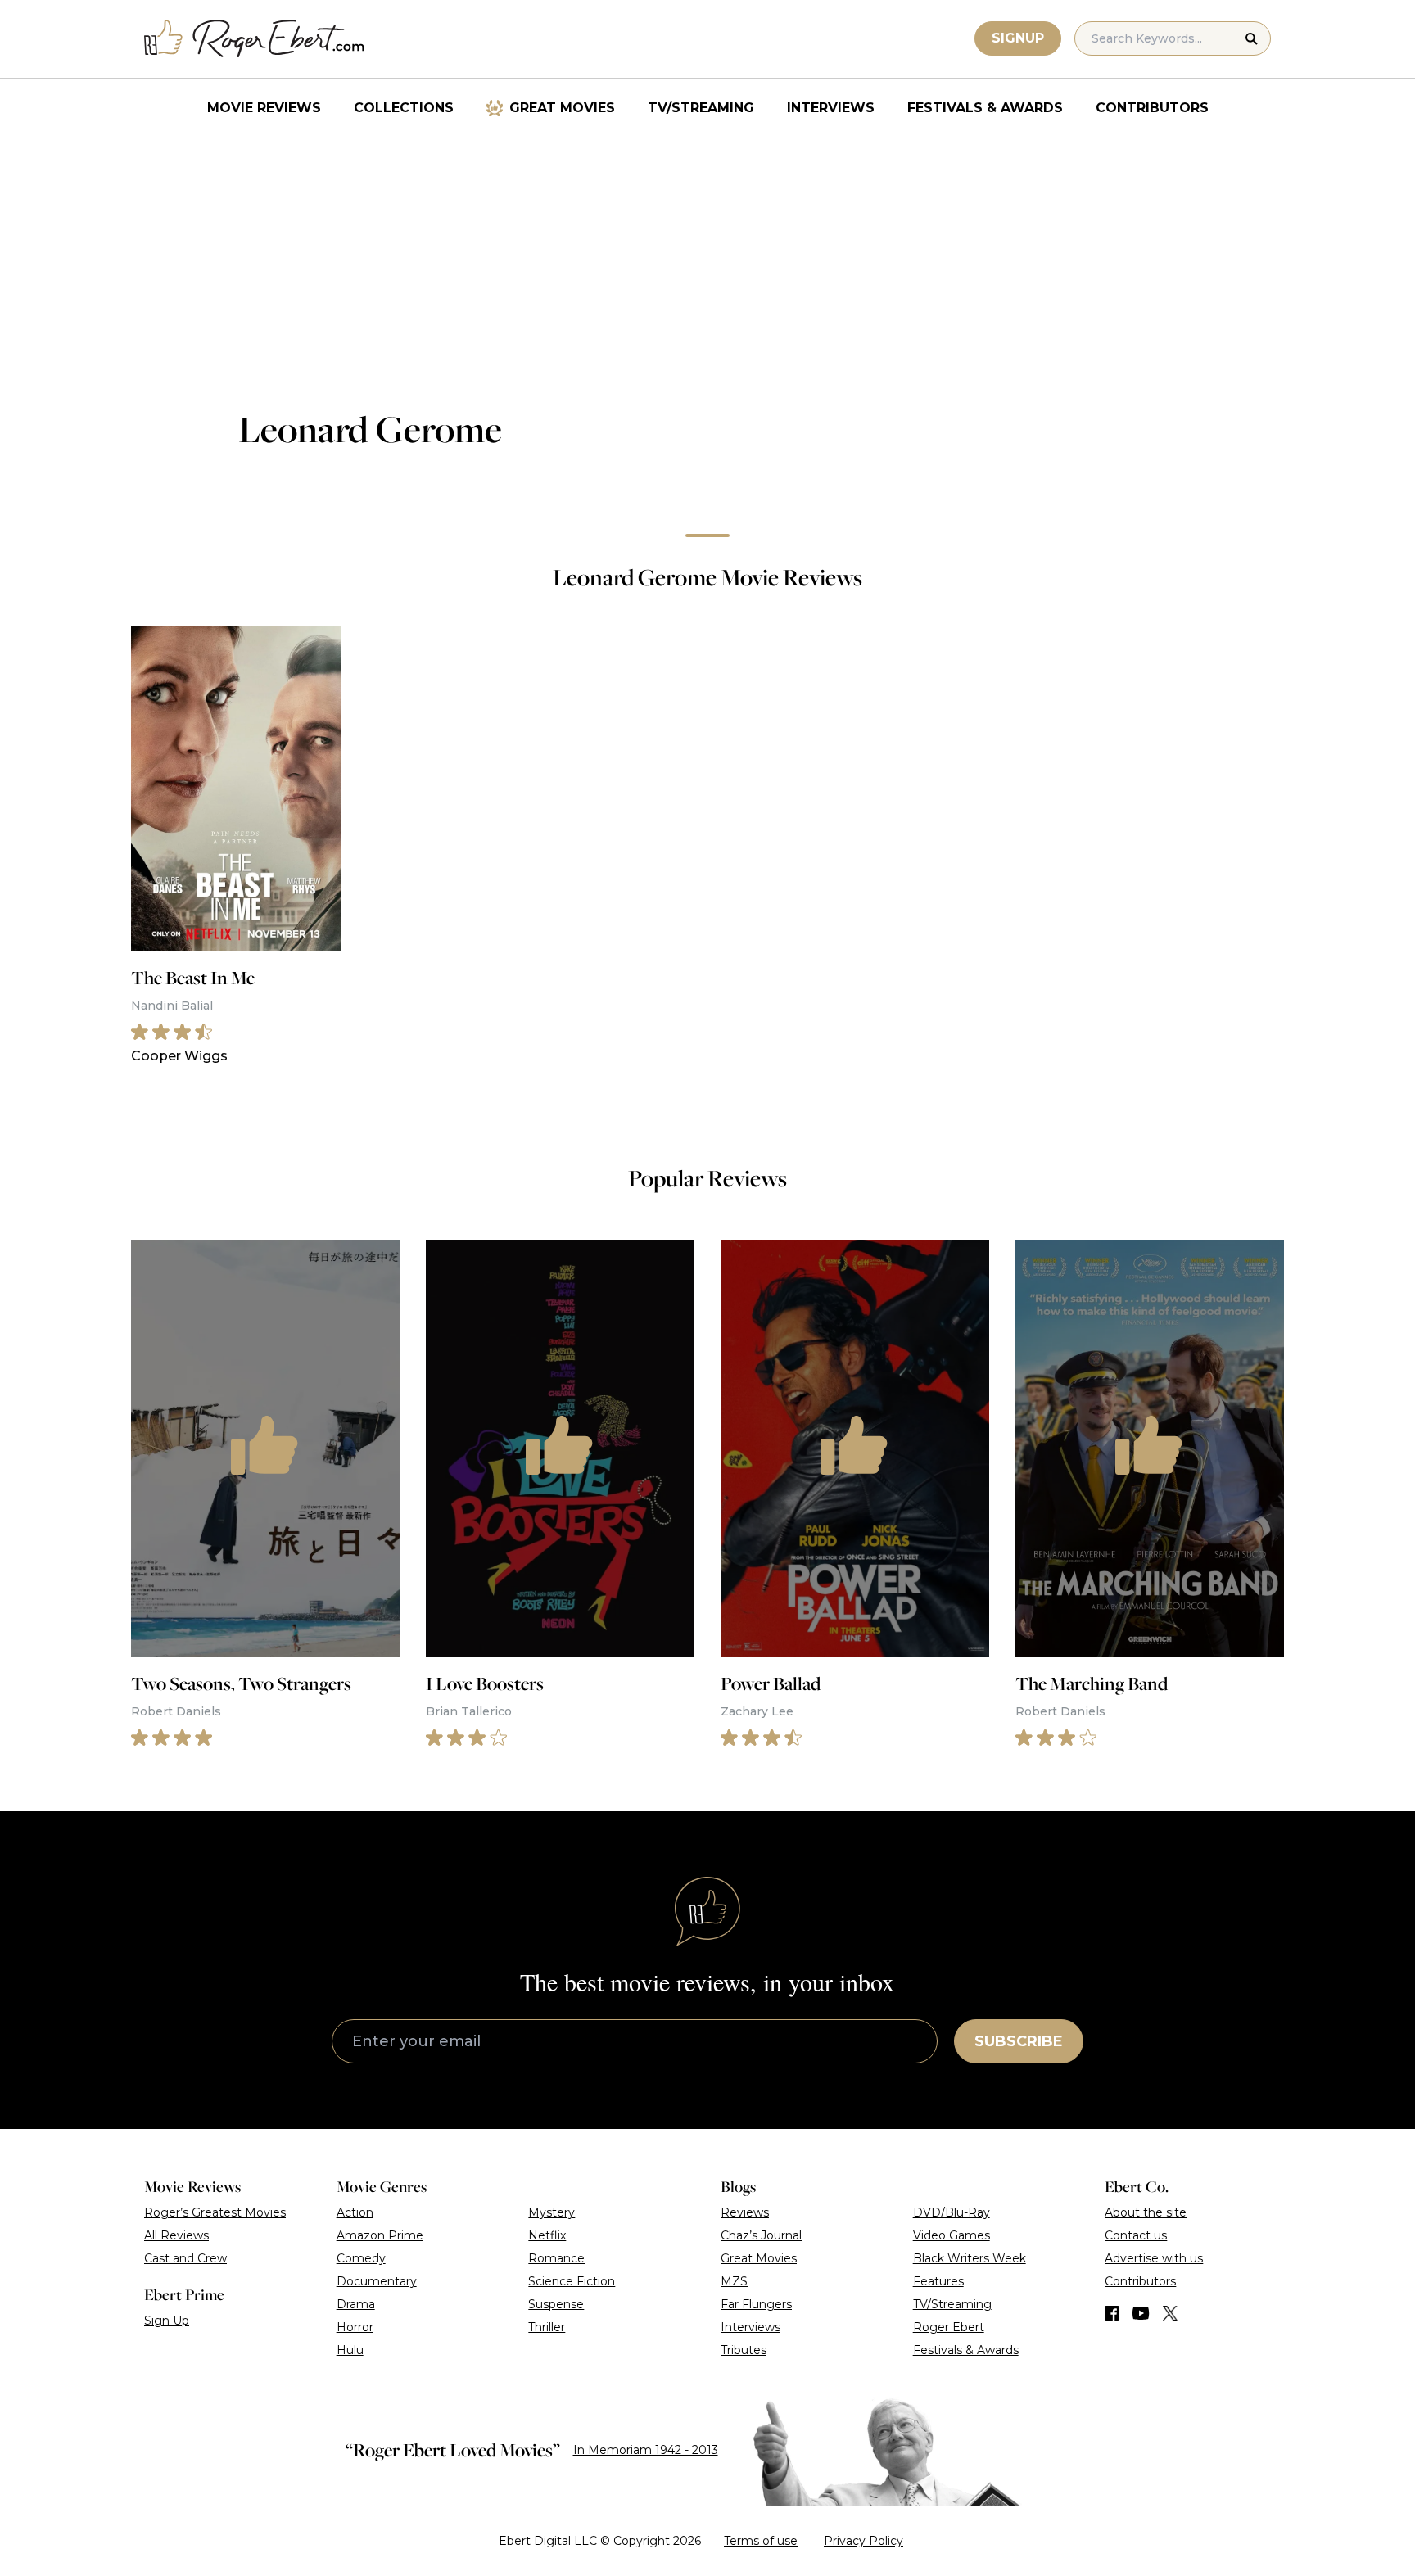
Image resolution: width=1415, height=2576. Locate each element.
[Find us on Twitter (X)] (1170, 2313)
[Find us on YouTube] (1141, 2313)
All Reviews (176, 2235)
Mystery (552, 2212)
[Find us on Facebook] (1112, 2313)
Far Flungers (756, 2304)
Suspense (556, 2304)
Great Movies (562, 108)
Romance (556, 2258)
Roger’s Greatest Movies (215, 2212)
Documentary (377, 2281)
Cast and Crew (185, 2258)
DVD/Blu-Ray (952, 2212)
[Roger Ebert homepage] (255, 39)
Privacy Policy (863, 2541)
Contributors (1152, 108)
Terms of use (761, 2541)
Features (938, 2281)
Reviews (745, 2212)
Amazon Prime (380, 2235)
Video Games (952, 2235)
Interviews (831, 108)
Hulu (350, 2350)
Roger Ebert (949, 2327)
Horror (355, 2327)
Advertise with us (1154, 2258)
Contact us (1136, 2235)
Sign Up (167, 2321)
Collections (404, 108)
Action (355, 2212)
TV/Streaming (701, 108)
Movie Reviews (264, 108)
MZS (734, 2281)
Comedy (361, 2258)
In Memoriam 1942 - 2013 (646, 2450)
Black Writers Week (970, 2258)
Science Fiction (572, 2281)
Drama (356, 2304)
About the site (1146, 2212)
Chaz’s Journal (761, 2235)
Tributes (744, 2350)
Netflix (547, 2235)
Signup (1018, 38)
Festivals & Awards (985, 108)
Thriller (547, 2327)
